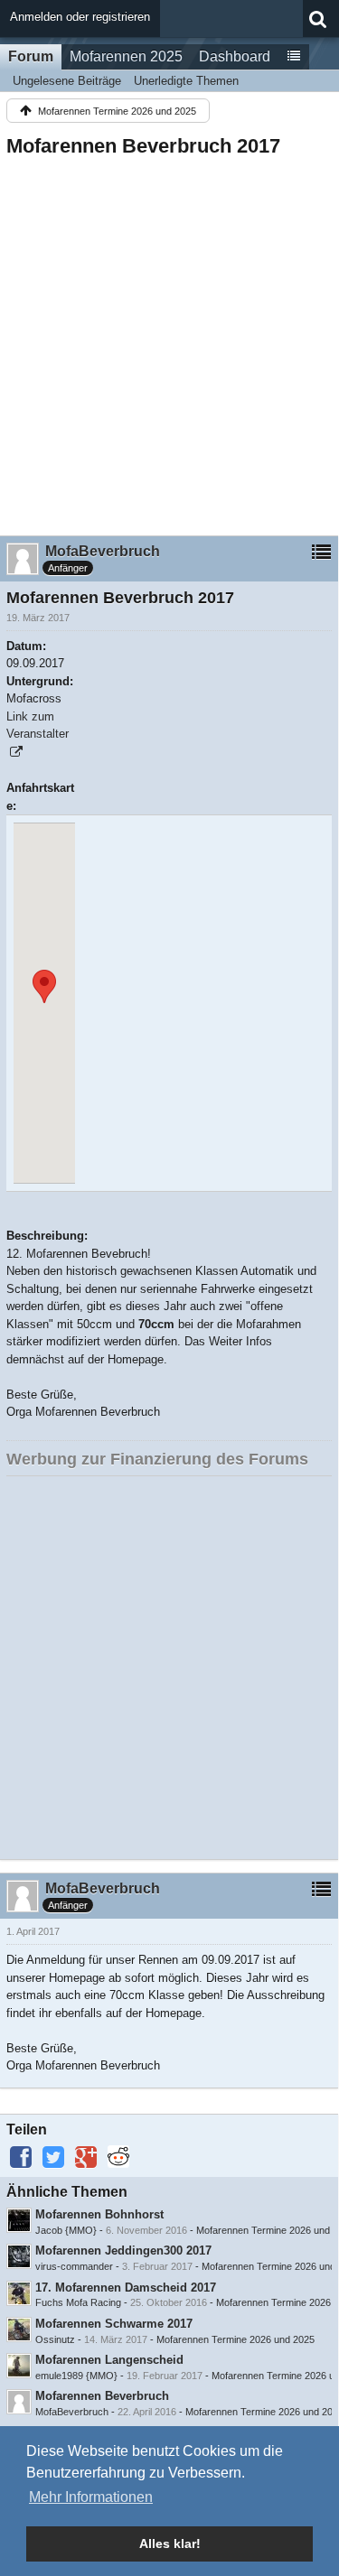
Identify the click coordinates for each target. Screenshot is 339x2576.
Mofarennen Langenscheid (109, 2360)
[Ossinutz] (19, 2330)
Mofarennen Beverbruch (102, 2396)
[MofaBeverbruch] (19, 2402)
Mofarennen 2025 (126, 56)
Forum (31, 56)
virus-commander (74, 2266)
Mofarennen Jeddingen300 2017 (123, 2251)
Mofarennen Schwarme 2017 (114, 2324)
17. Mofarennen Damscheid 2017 (126, 2288)
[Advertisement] (169, 341)
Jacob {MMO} (66, 2230)
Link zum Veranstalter (38, 725)
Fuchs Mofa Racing (78, 2302)
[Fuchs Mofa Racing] (19, 2293)
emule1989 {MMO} (76, 2376)
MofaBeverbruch (72, 2412)
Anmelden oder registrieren (80, 17)
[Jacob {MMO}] (19, 2220)
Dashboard (235, 56)
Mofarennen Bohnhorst (99, 2214)
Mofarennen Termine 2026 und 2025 (235, 2339)
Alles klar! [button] (170, 2543)
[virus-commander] (19, 2256)
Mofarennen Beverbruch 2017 (143, 146)
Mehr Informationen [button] (91, 2497)
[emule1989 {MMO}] (19, 2366)
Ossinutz (55, 2339)
